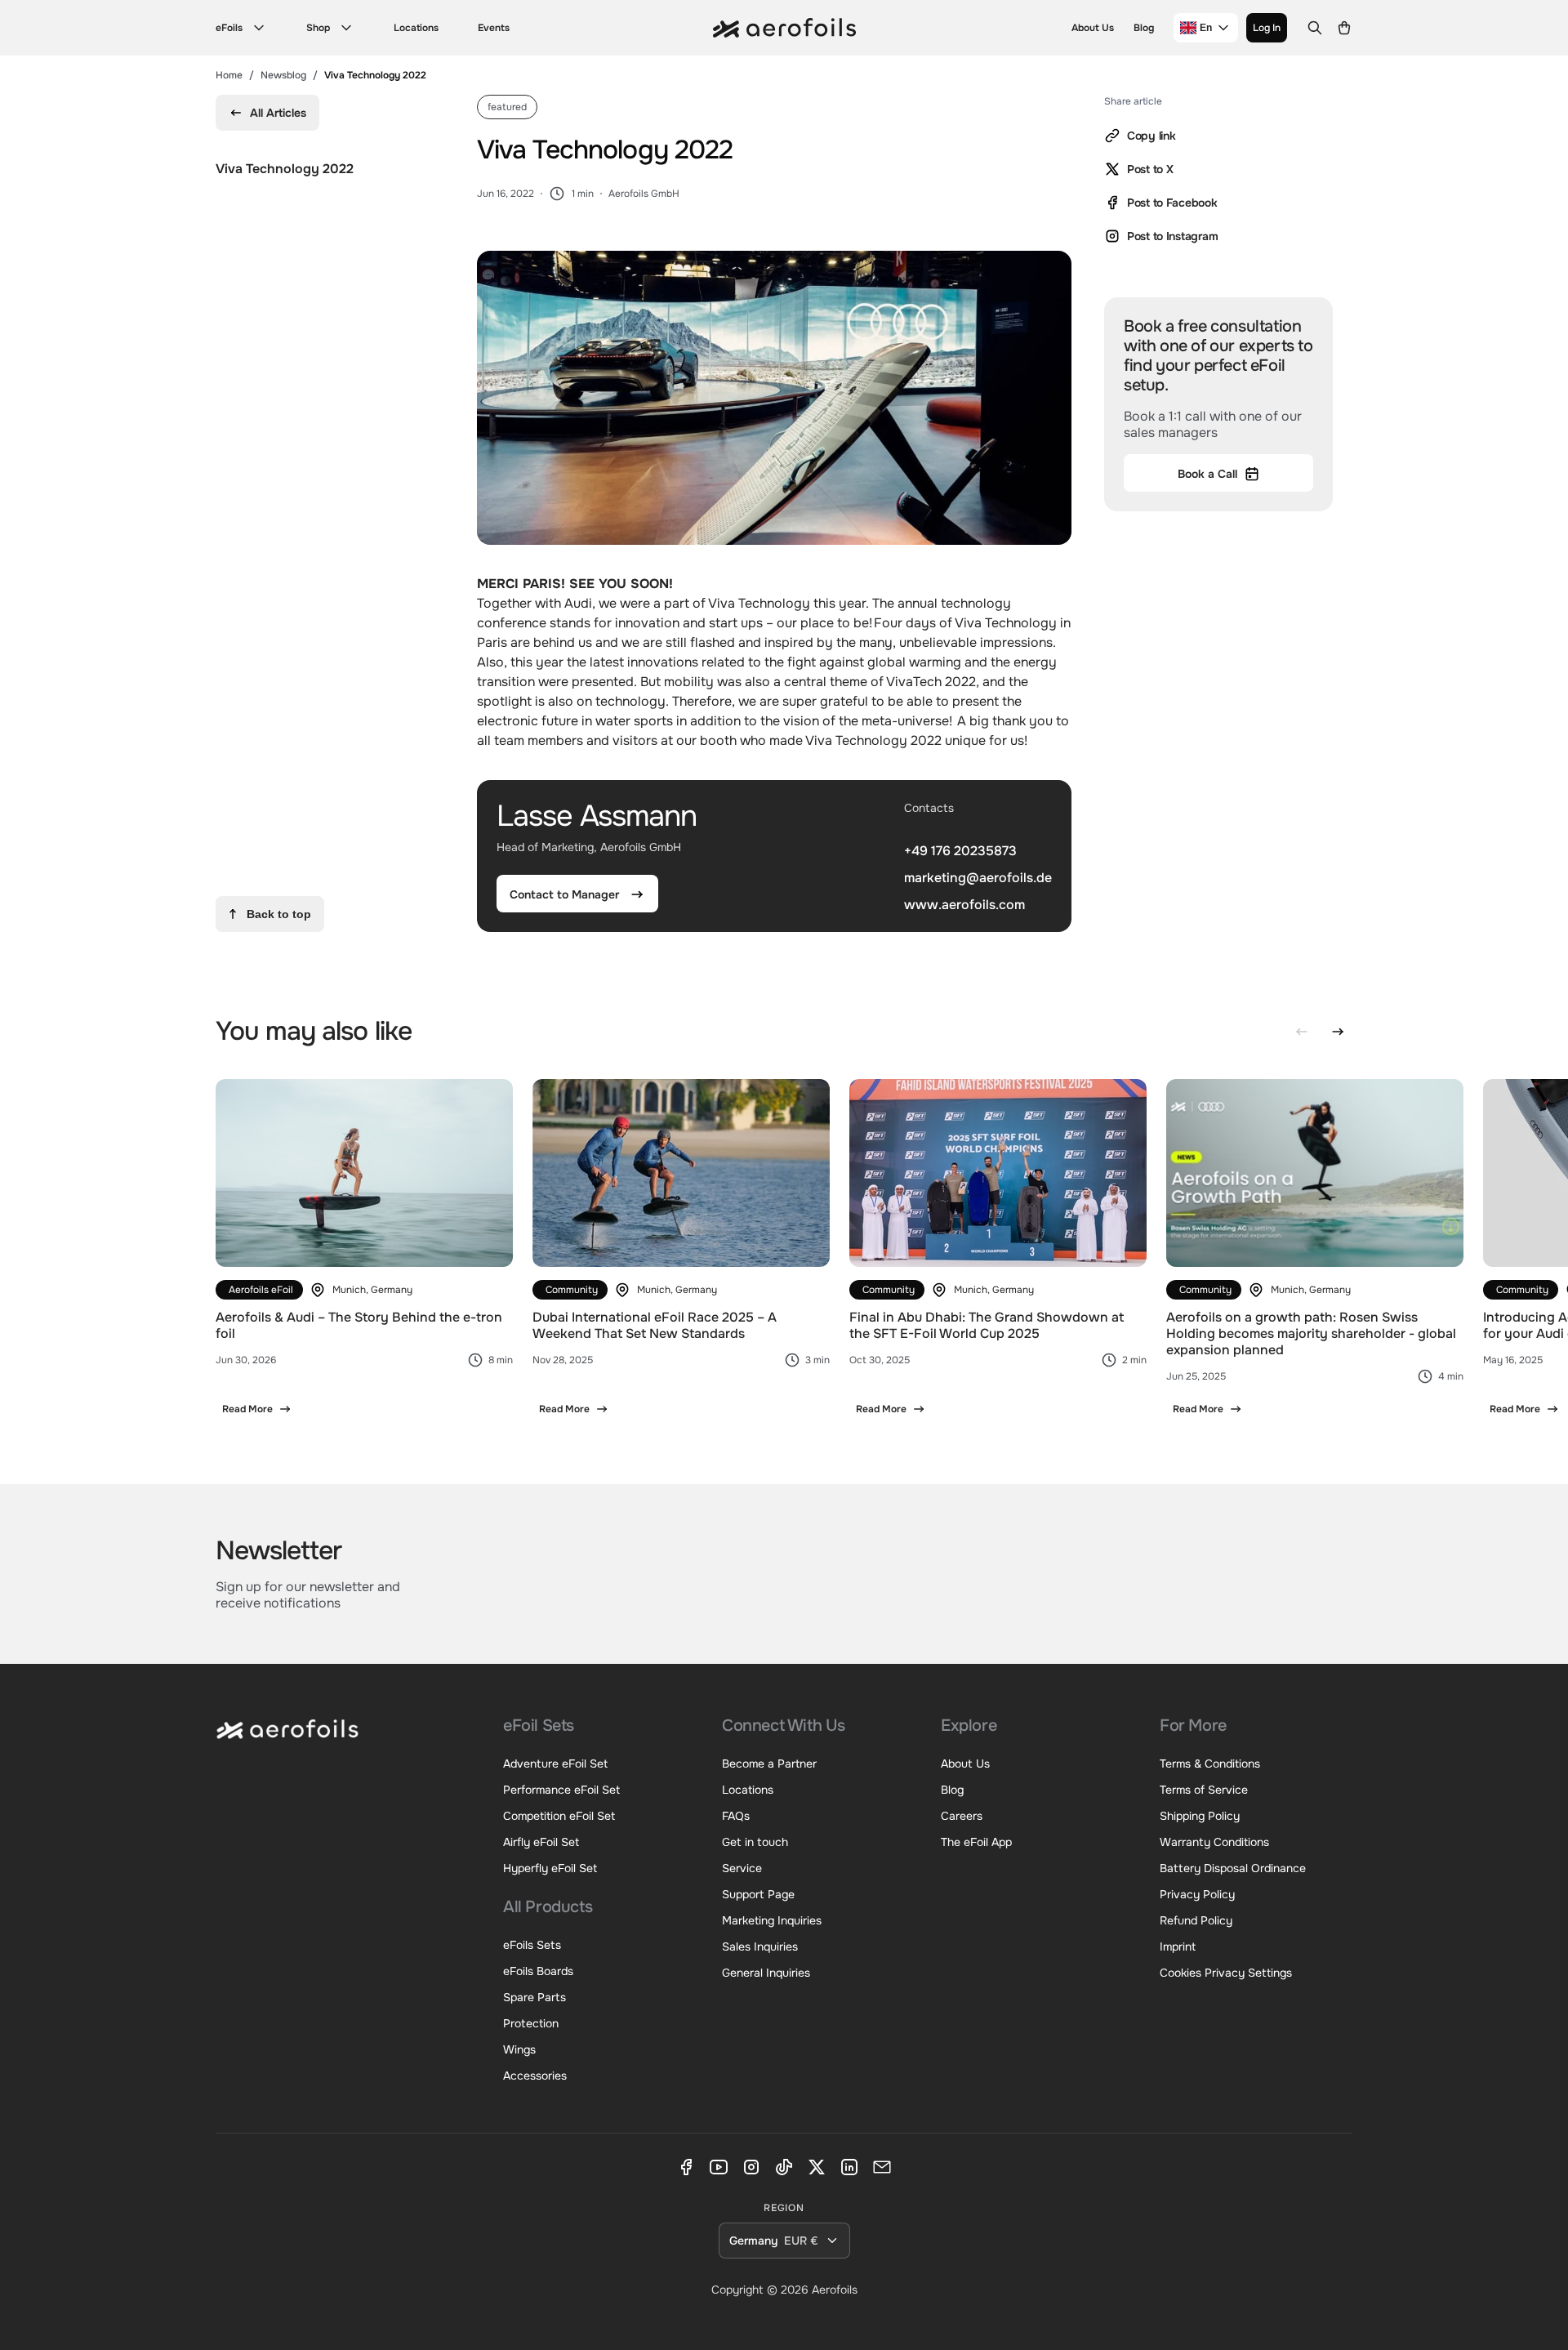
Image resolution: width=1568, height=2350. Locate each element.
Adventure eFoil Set (555, 1764)
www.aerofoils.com (964, 904)
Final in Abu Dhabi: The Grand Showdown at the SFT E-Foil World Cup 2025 (987, 1325)
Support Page (758, 1894)
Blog (1144, 28)
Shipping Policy (1200, 1816)
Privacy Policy (1197, 1894)
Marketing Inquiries (772, 1920)
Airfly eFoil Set (541, 1842)
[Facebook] (686, 2167)
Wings (519, 2049)
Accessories (535, 2076)
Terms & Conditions (1210, 1764)
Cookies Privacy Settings (1226, 1973)
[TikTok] (784, 2167)
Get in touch (755, 1842)
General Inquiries (766, 1973)
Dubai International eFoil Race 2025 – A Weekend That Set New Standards (655, 1325)
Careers (962, 1816)
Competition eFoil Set (559, 1816)
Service (742, 1868)
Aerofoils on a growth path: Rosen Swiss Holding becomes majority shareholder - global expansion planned (1311, 1333)
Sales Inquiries (760, 1946)
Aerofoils (835, 2290)
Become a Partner (769, 1764)
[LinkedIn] (849, 2167)
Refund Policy (1196, 1920)
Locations (416, 28)
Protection (531, 2023)
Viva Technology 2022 (285, 169)
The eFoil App (976, 1842)
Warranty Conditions (1214, 1842)
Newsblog (283, 75)
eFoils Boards (538, 1971)
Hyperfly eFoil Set (550, 1868)
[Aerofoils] (287, 1741)
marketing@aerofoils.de (978, 878)
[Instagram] (751, 2167)
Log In (1267, 28)
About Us (1093, 28)
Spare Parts (535, 1997)
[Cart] (1344, 28)
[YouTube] (719, 2167)
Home (229, 75)
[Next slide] (1338, 1032)
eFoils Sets (532, 1945)
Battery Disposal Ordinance (1233, 1868)
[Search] (1315, 28)
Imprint (1178, 1946)
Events (494, 28)
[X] (817, 2167)
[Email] (882, 2167)
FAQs (736, 1816)
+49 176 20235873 (960, 851)
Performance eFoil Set (561, 1790)
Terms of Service (1204, 1790)
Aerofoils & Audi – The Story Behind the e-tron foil (359, 1325)
